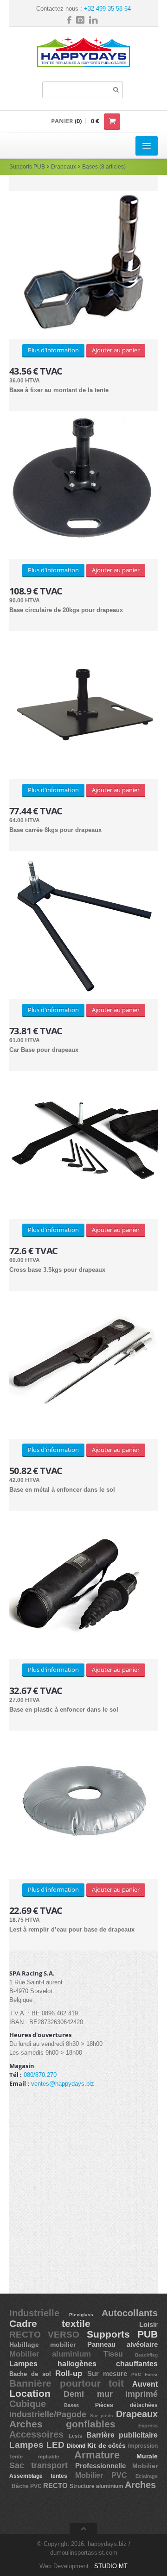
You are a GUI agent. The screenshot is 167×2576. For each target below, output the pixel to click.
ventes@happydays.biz (63, 2084)
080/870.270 (40, 2075)
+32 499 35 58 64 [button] (107, 9)
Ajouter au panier (116, 350)
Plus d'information (53, 350)
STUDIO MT (111, 2566)
